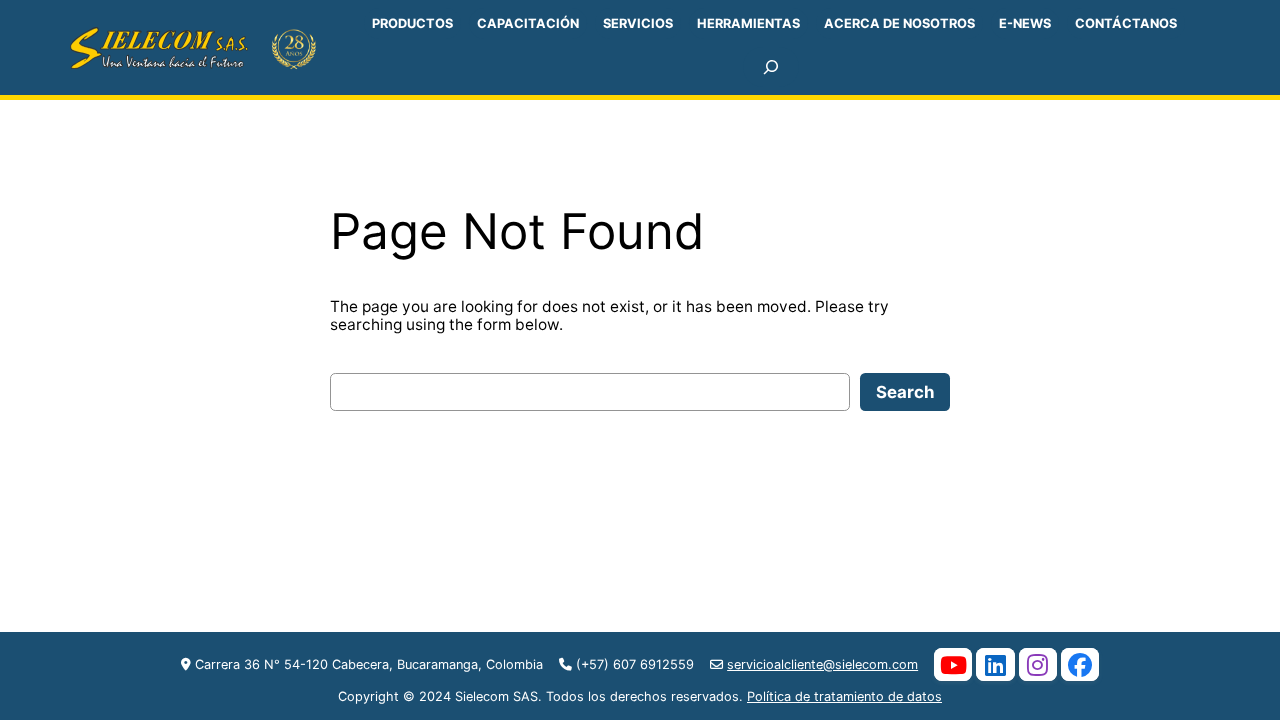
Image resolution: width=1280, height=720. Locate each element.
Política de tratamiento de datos (844, 696)
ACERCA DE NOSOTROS (899, 23)
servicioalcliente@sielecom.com (822, 664)
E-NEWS (1025, 23)
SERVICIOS (638, 23)
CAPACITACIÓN (528, 23)
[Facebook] (1080, 664)
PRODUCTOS (412, 23)
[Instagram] (1038, 664)
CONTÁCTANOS (1126, 23)
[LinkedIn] (995, 664)
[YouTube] (953, 664)
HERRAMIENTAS (748, 23)
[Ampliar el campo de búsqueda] (771, 67)
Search (905, 392)
